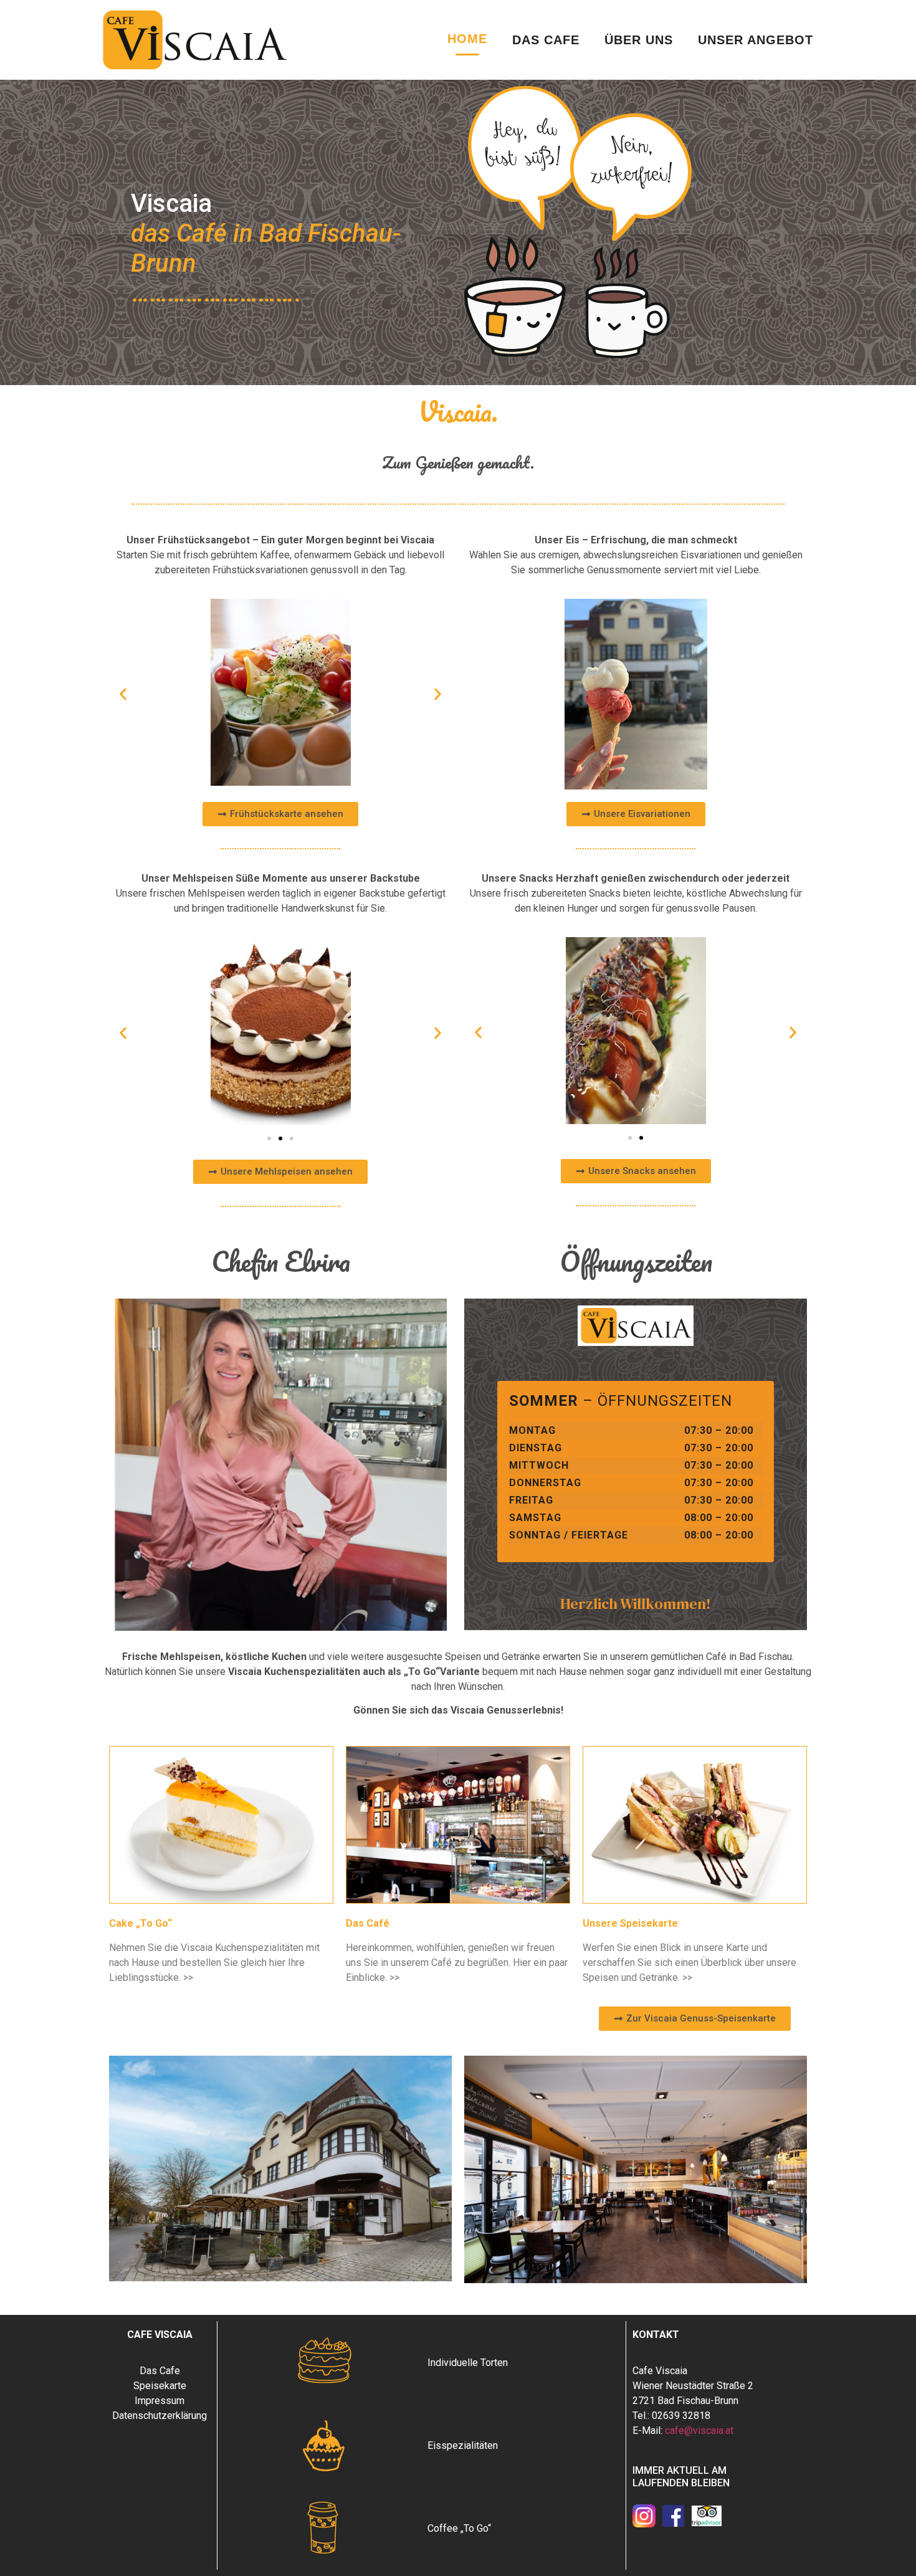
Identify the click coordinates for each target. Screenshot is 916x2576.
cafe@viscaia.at (699, 2431)
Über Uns (639, 40)
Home (467, 39)
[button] (123, 694)
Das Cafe (546, 40)
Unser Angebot (756, 40)
